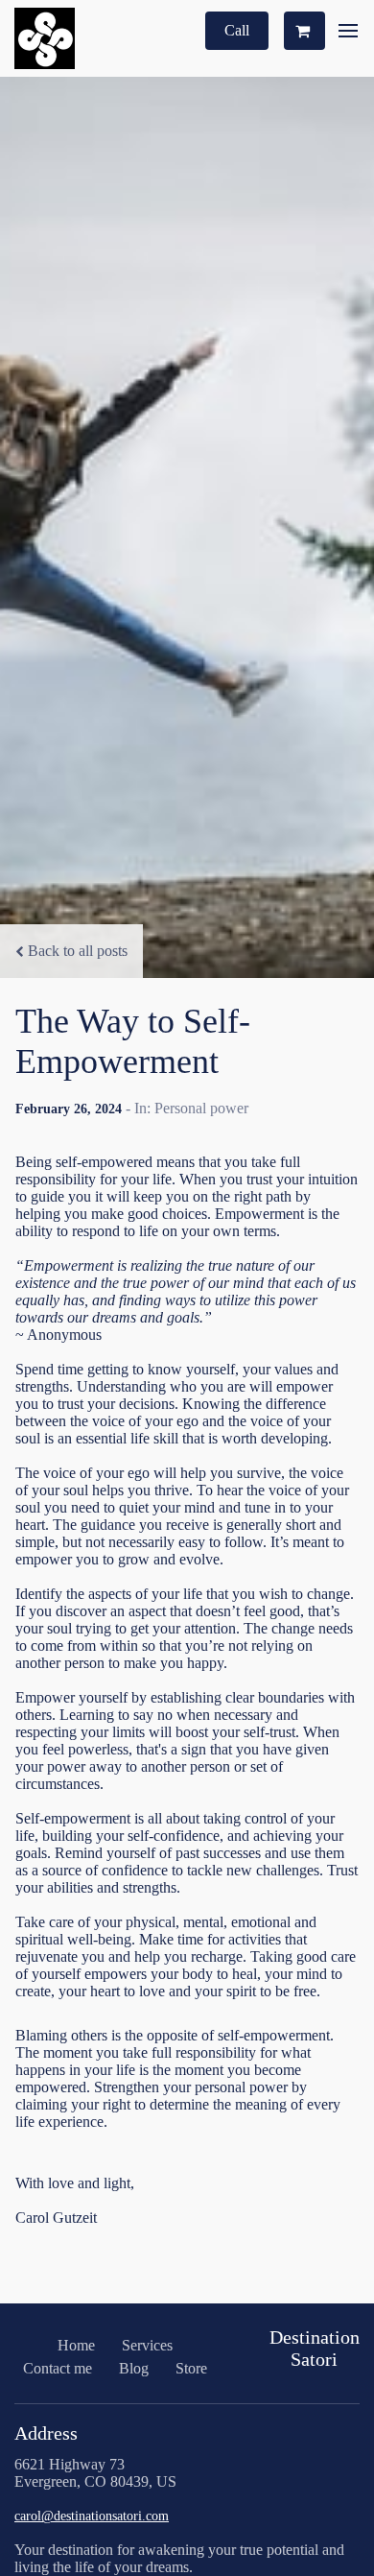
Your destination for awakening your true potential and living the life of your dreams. (179, 2558)
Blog (134, 2368)
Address (46, 2433)
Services (147, 2345)
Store (191, 2368)
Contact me (58, 2368)
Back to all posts (78, 951)
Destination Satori (315, 2348)
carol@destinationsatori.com (92, 2516)
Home (76, 2345)
